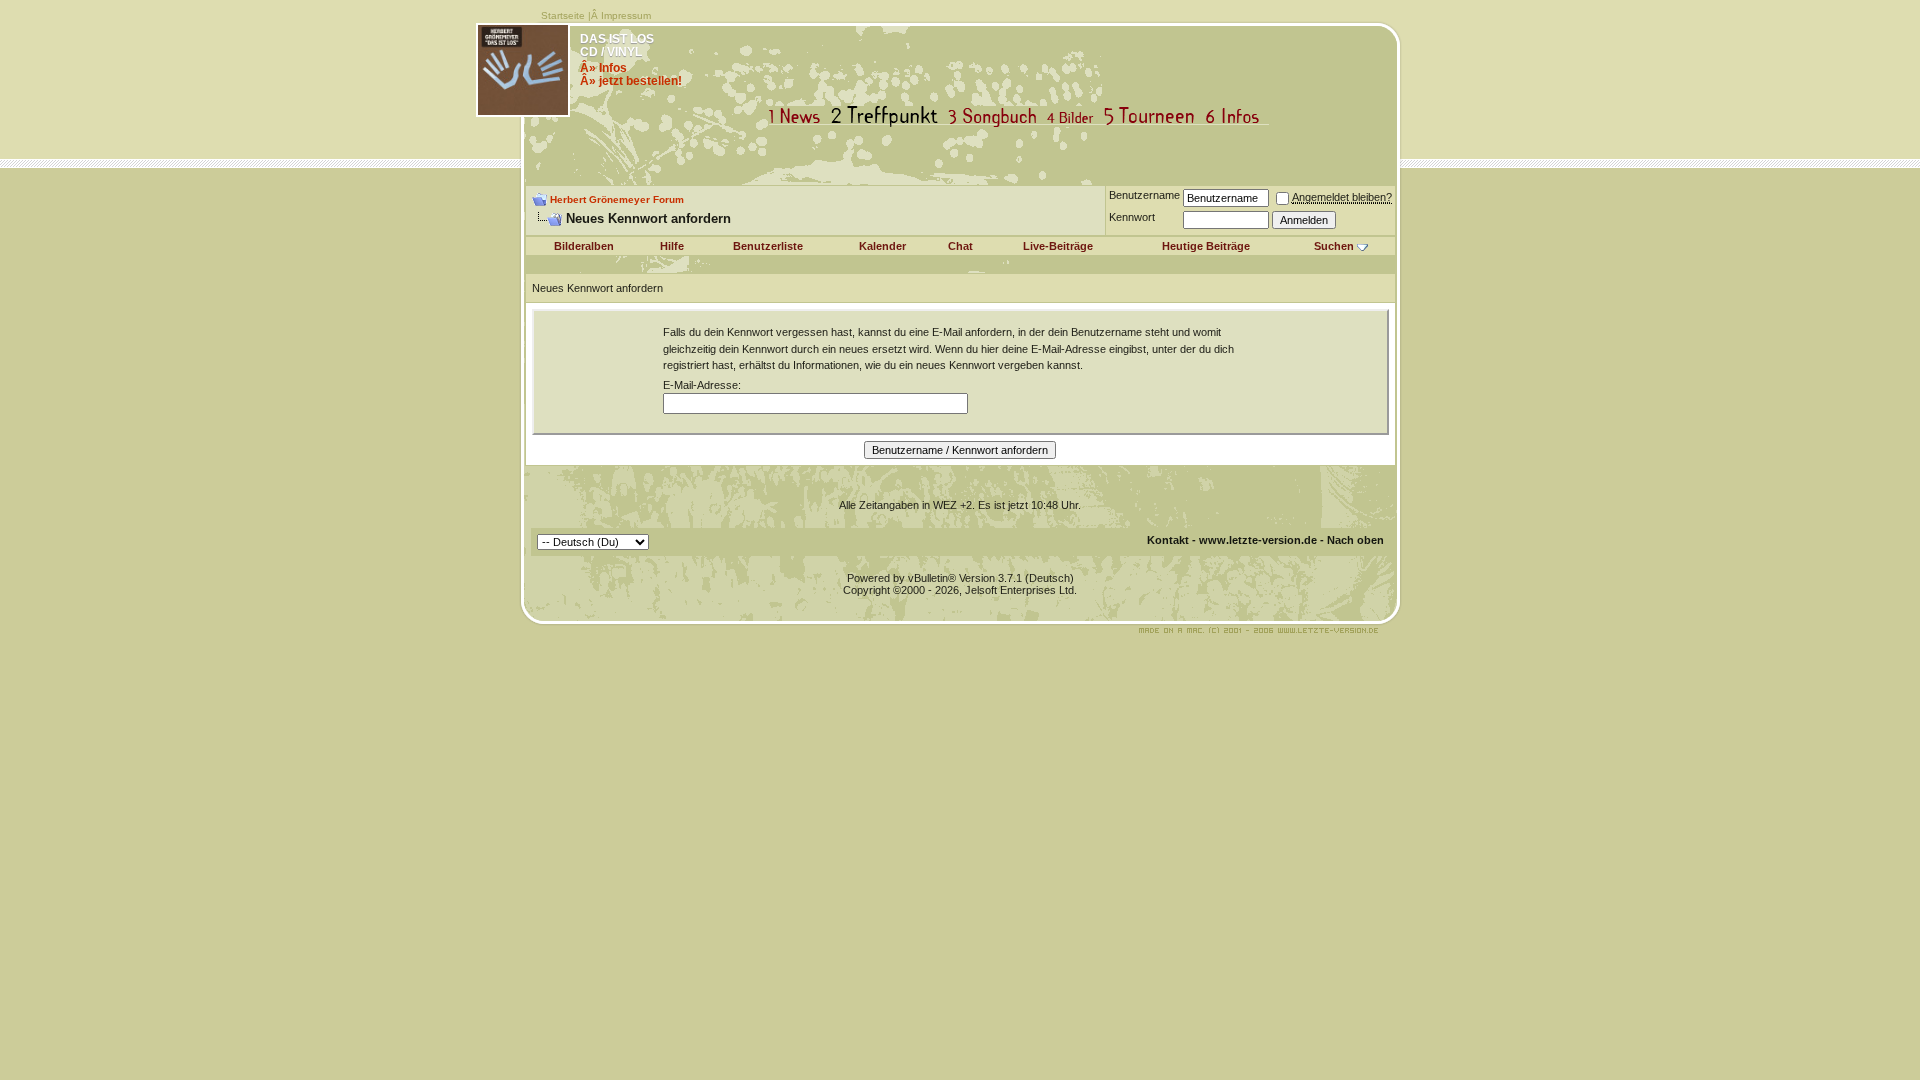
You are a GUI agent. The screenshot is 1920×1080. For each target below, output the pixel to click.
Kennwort (1132, 217)
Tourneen (1154, 116)
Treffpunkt (888, 116)
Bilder (1074, 116)
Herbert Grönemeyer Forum (617, 199)
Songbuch (996, 116)
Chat (960, 246)
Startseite (563, 15)
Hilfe (672, 246)
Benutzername (1144, 195)
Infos (1237, 116)
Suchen (1334, 246)
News (799, 116)
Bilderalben (584, 246)
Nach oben (1355, 540)
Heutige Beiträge (1206, 246)
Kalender (882, 246)
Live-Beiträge (1058, 246)
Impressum (626, 15)
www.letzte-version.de (1258, 540)
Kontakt (1168, 540)
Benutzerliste (768, 246)
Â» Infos (603, 68)
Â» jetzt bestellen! (631, 81)
